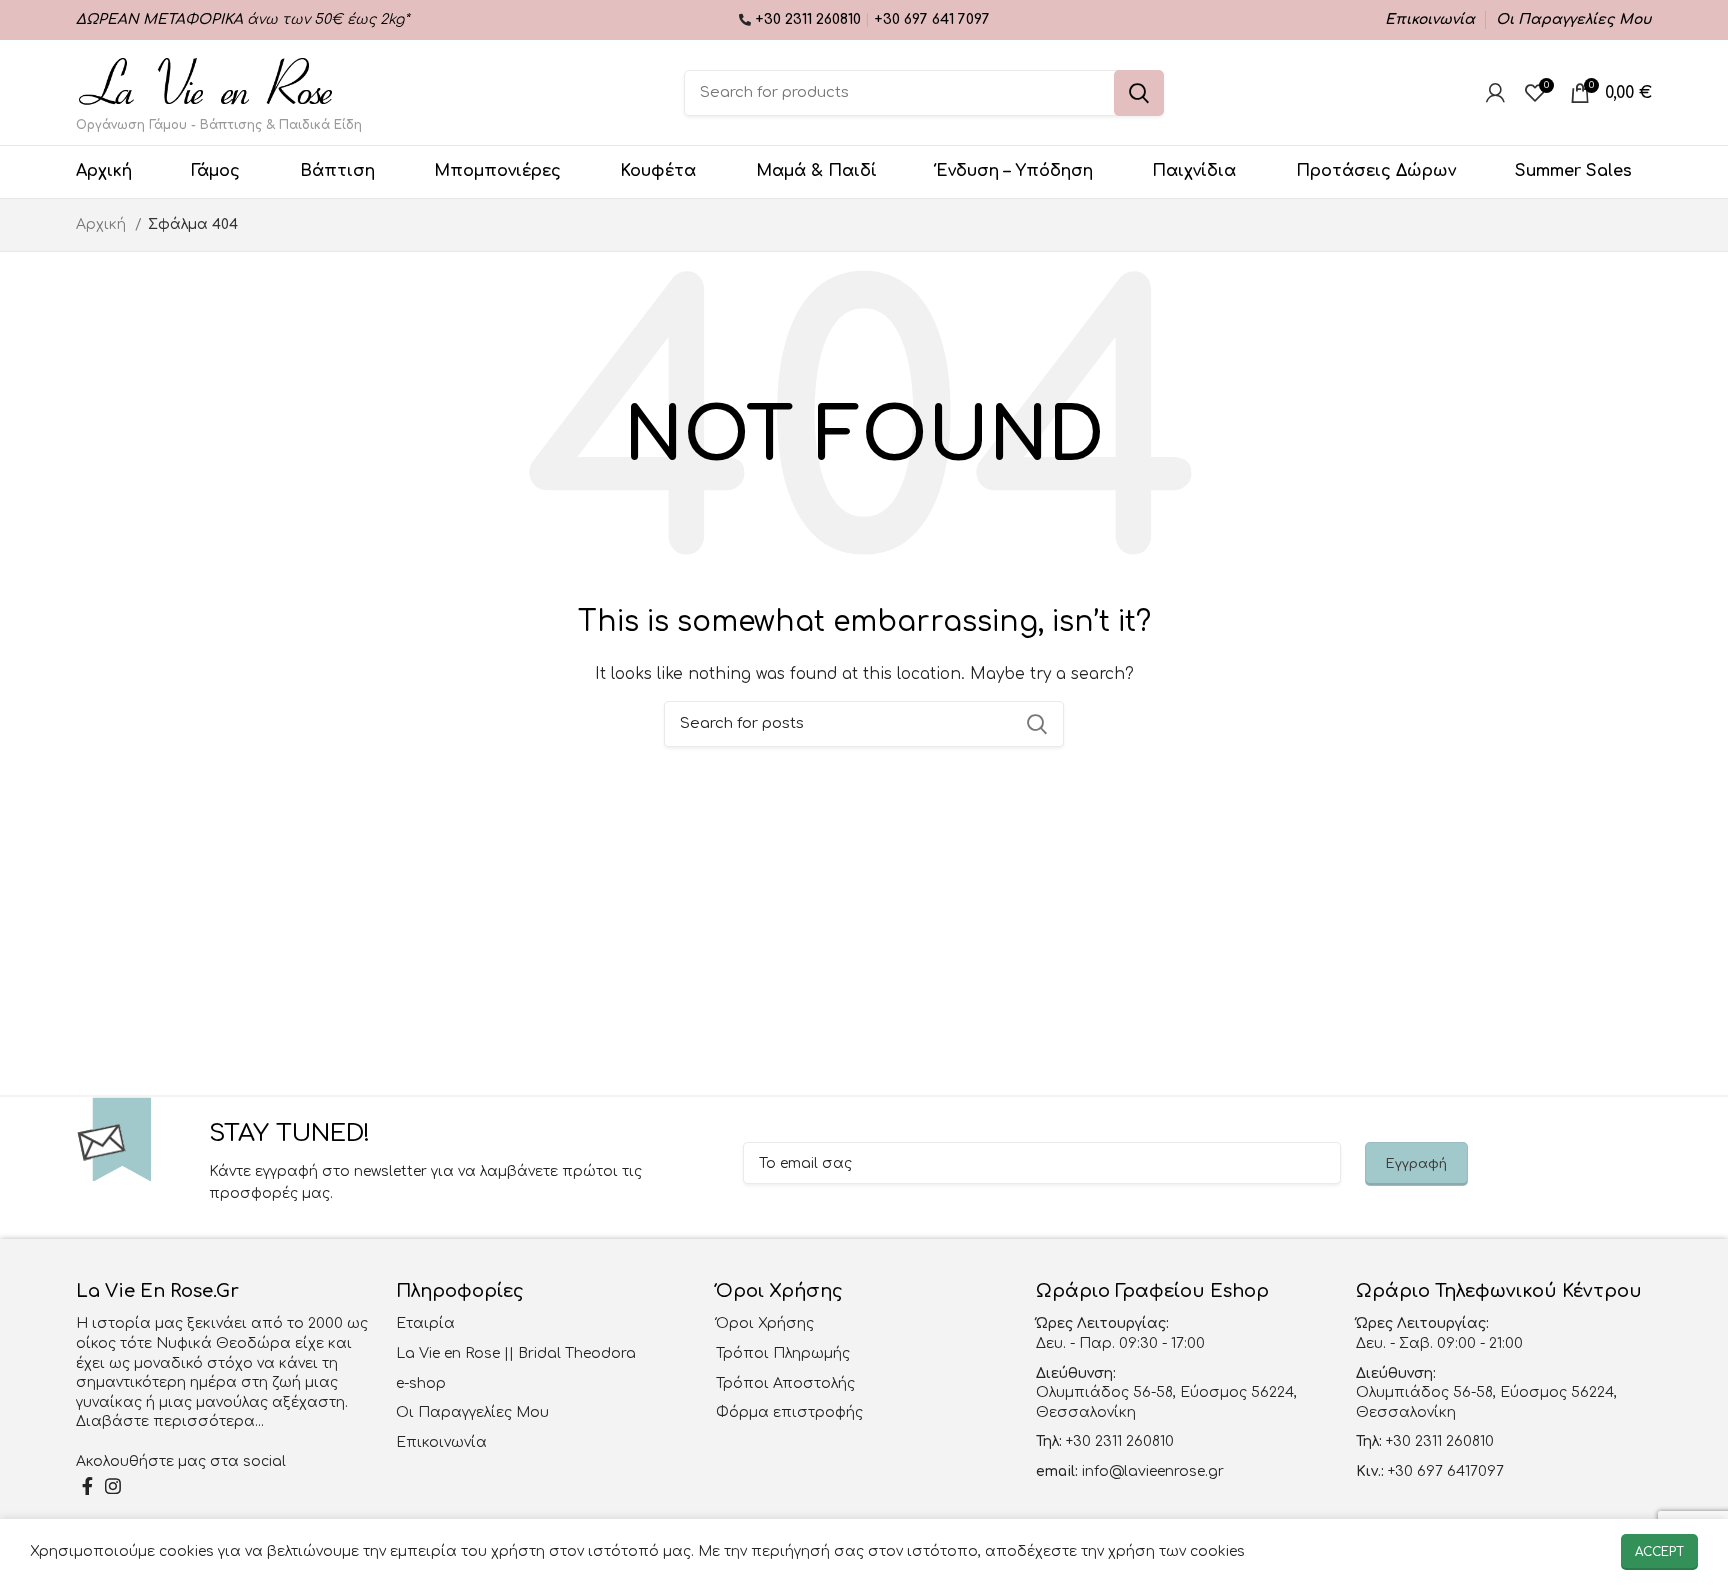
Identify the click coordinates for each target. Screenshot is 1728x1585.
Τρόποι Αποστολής (785, 1383)
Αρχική (103, 224)
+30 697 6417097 (1444, 1471)
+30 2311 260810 (810, 19)
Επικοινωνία (441, 1442)
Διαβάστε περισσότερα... (170, 1421)
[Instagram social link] (113, 1486)
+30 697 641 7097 (932, 19)
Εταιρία (425, 1323)
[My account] (1495, 93)
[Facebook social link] (87, 1486)
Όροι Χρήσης (765, 1323)
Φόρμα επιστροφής (789, 1412)
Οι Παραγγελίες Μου (472, 1412)
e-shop (421, 1383)
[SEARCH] (1139, 93)
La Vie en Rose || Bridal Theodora (516, 1353)
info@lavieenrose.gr (1153, 1471)
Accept (1659, 1552)
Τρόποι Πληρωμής (783, 1353)
